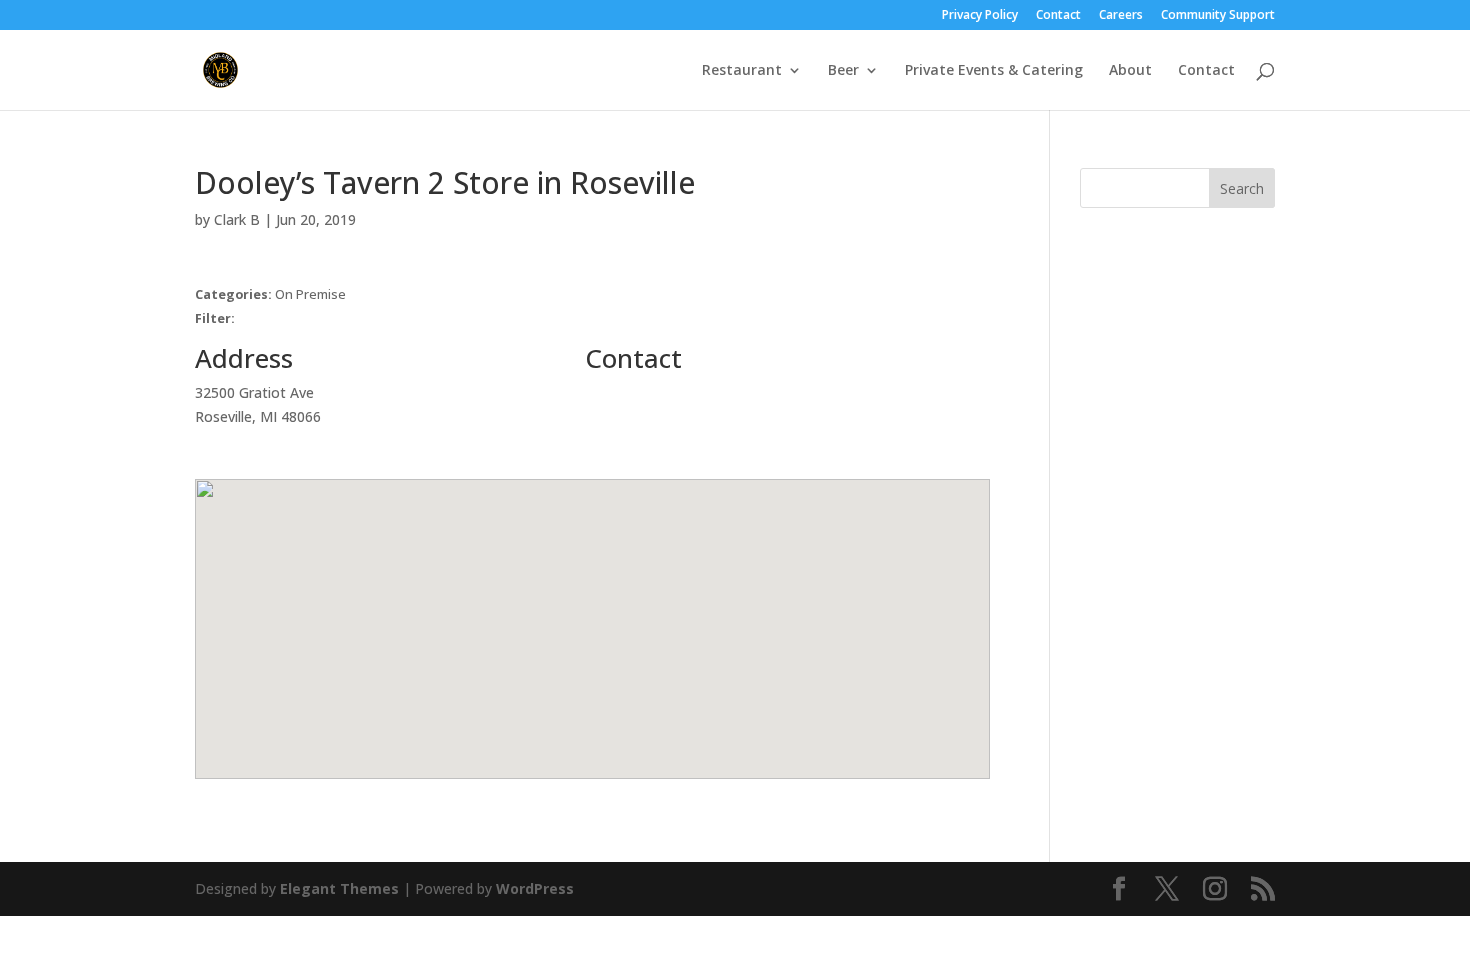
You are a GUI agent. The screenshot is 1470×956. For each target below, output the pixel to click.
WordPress (535, 888)
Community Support (1218, 16)
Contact (1058, 16)
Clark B (237, 219)
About (1130, 71)
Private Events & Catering (994, 71)
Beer (843, 71)
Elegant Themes (339, 888)
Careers (1121, 16)
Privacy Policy (980, 16)
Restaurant (742, 71)
